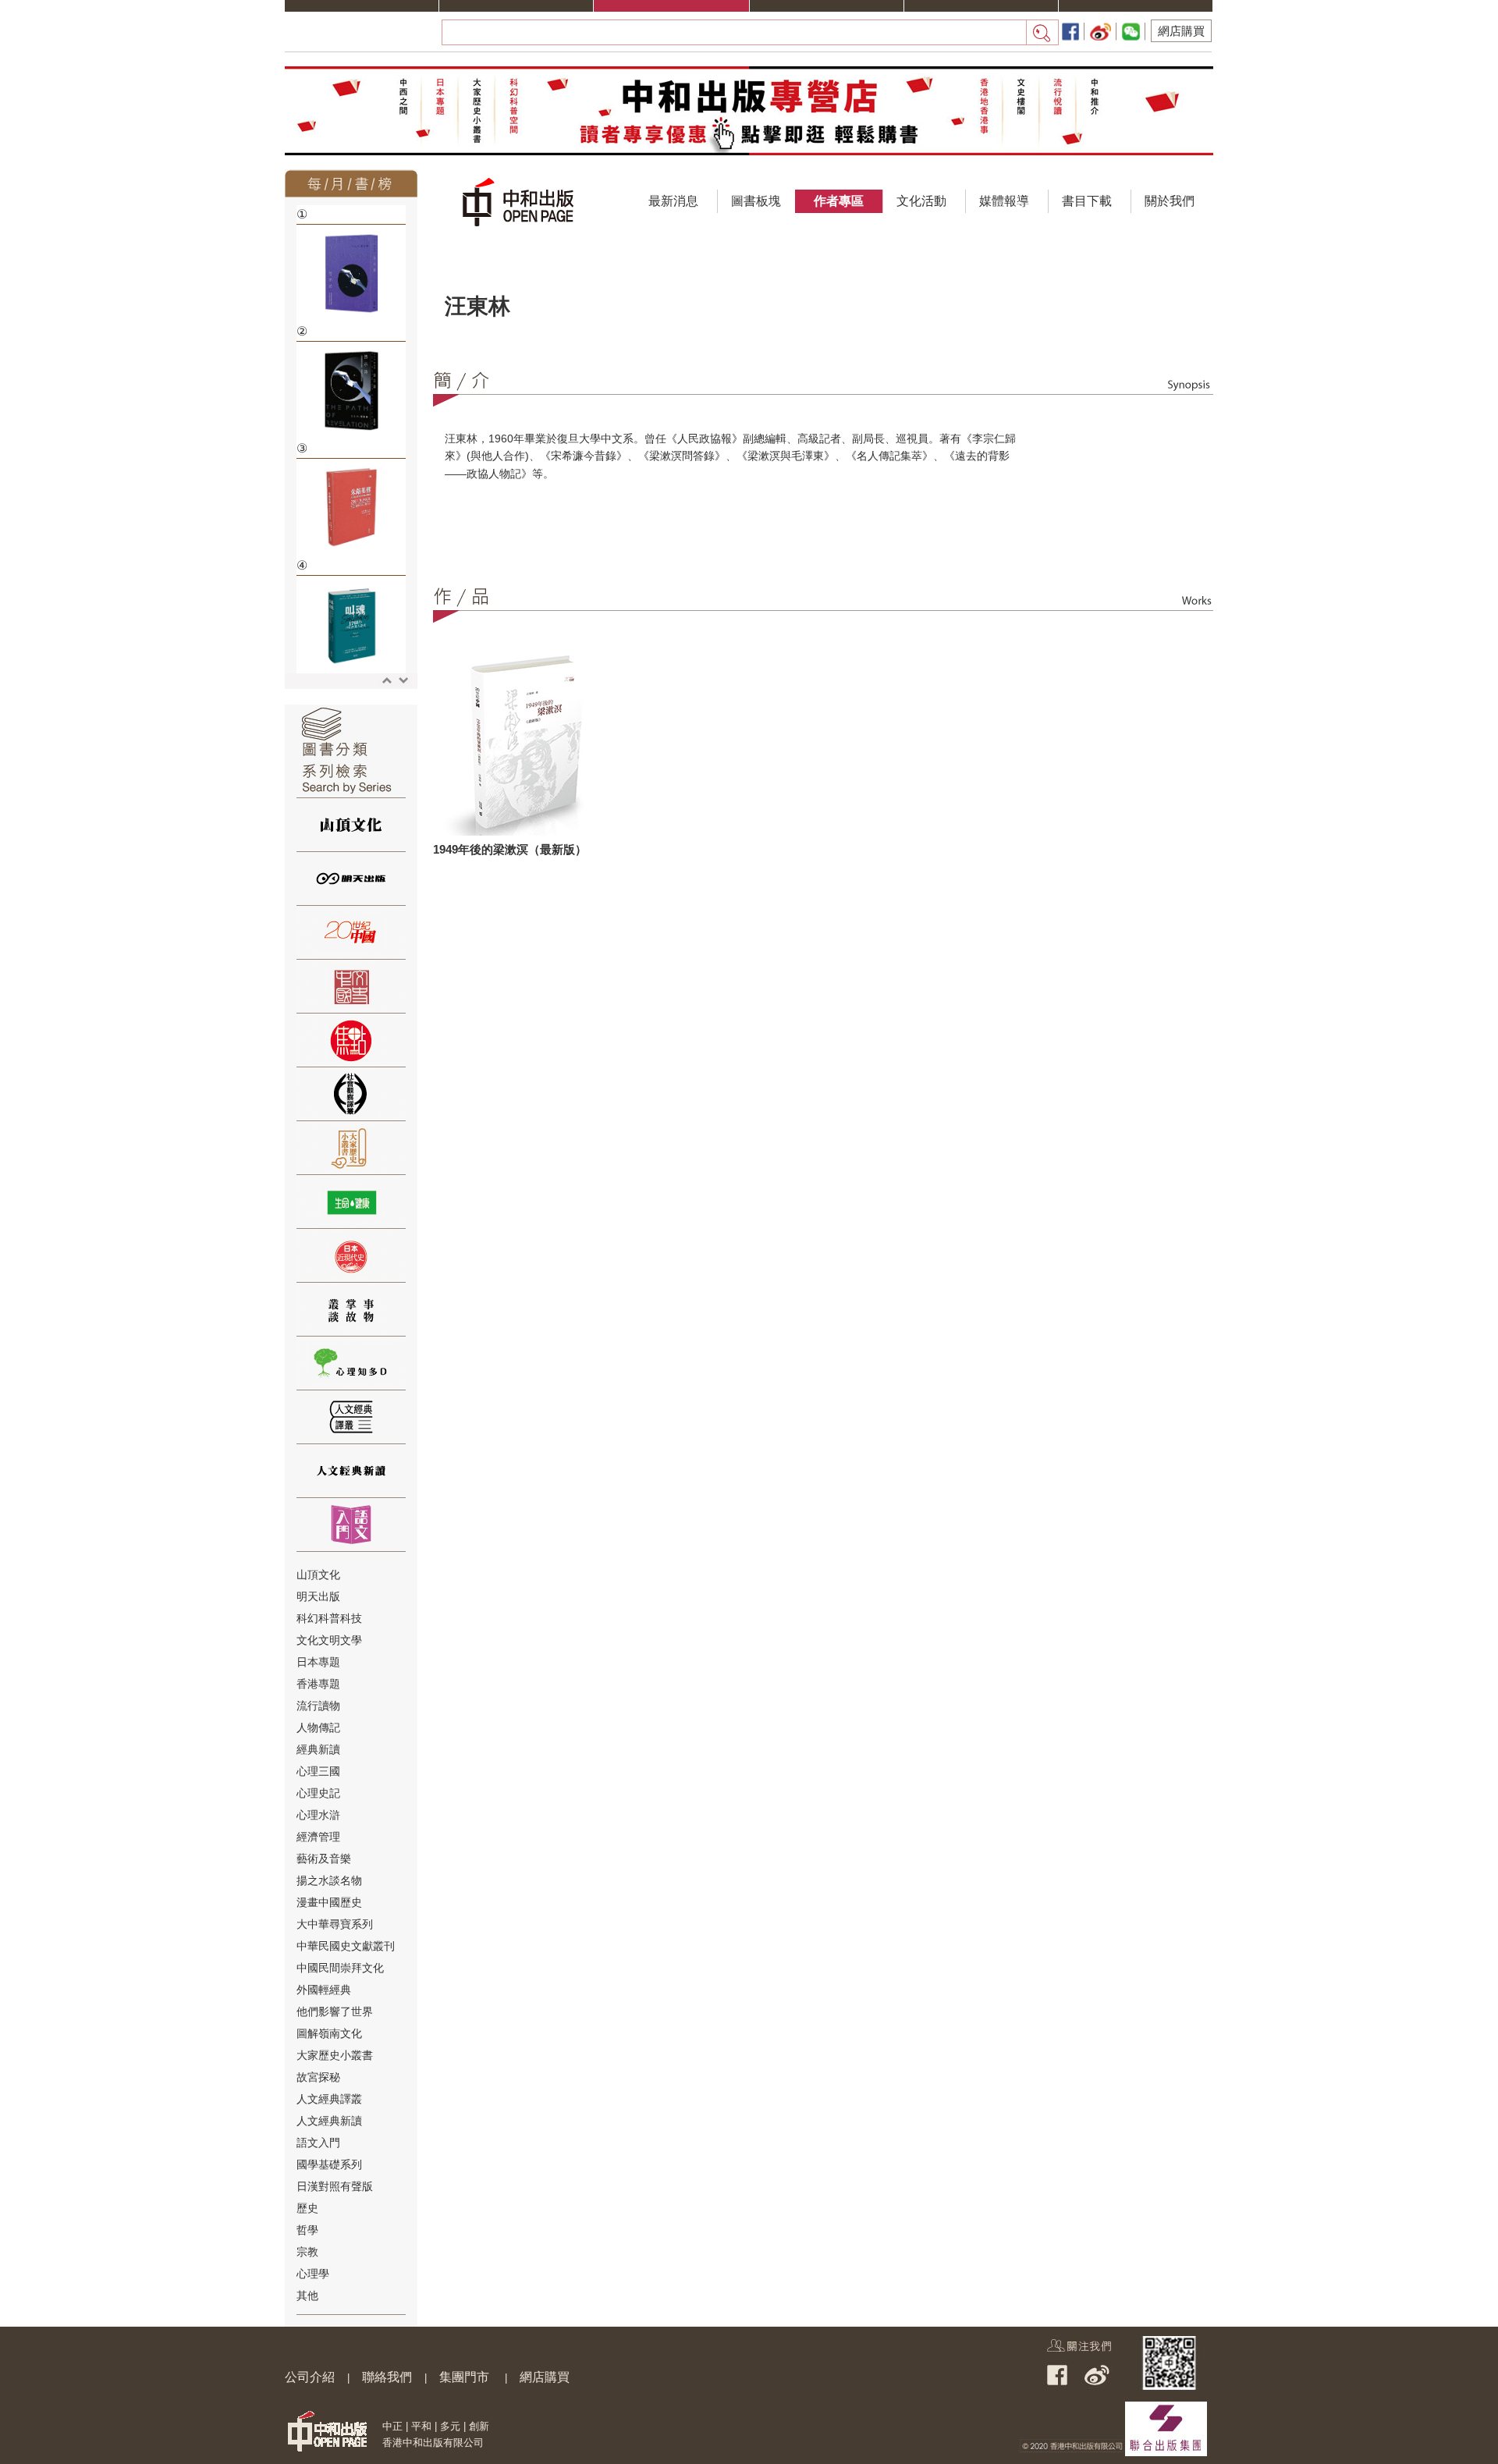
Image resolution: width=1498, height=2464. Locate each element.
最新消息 (673, 201)
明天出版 (318, 1596)
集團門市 (464, 2377)
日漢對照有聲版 (335, 2186)
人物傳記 (318, 1727)
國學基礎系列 (329, 2164)
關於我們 (1170, 201)
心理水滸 (318, 1815)
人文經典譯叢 (329, 2099)
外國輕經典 (324, 1990)
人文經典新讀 (329, 2121)
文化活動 (921, 201)
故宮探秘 (318, 2077)
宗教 (307, 2252)
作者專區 (839, 201)
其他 (307, 2295)
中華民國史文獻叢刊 (346, 1946)
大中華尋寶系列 (335, 1924)
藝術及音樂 (324, 1859)
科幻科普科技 (329, 1618)
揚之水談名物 (329, 1880)
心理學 (313, 2274)
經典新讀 (318, 1749)
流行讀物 (318, 1706)
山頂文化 (318, 1575)
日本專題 (318, 1662)
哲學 (307, 2230)
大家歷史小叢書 (335, 2055)
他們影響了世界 (335, 2011)
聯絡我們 (387, 2377)
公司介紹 (310, 2377)
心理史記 (318, 1793)
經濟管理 (318, 1837)
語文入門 (318, 2143)
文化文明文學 (329, 1640)
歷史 (307, 2208)
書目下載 (1087, 201)
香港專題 (318, 1684)
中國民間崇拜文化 (340, 1968)
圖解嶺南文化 (329, 2033)
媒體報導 (1004, 201)
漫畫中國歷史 (329, 1902)
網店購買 (1181, 31)
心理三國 (318, 1771)
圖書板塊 (756, 201)
